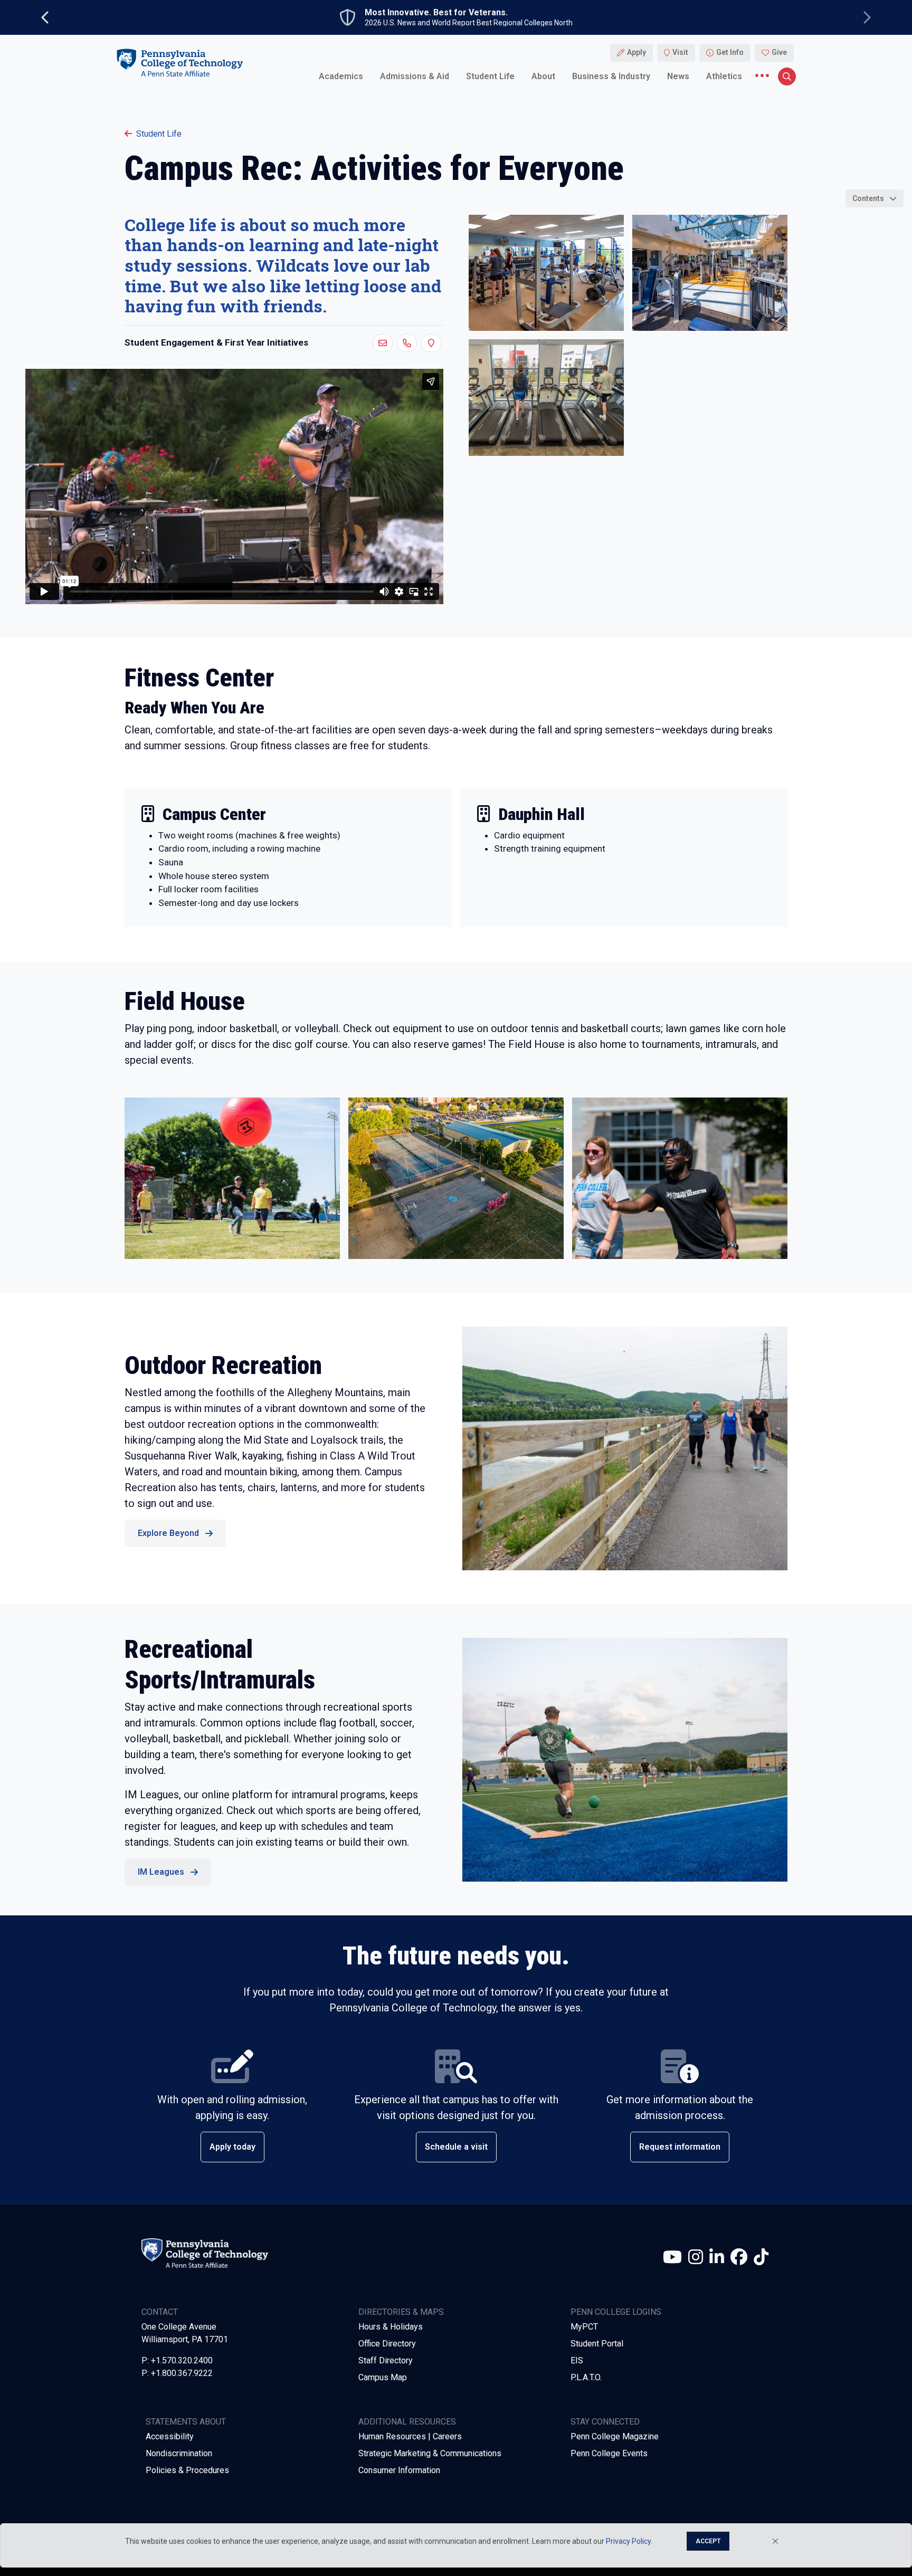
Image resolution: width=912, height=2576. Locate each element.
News (678, 76)
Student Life (490, 76)
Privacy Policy (628, 2541)
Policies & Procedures (187, 2470)
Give (779, 53)
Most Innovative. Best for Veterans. (436, 13)
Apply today (232, 2147)
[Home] (179, 63)
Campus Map (383, 2377)
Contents (868, 198)
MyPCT (584, 2327)
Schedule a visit (456, 2147)
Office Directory (387, 2344)
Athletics (724, 76)
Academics (341, 76)
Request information (680, 2147)
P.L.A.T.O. (586, 2377)
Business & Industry (611, 76)
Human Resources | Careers (410, 2436)
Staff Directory (386, 2360)
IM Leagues (161, 1872)
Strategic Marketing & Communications (430, 2453)
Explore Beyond (168, 1533)
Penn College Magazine (615, 2436)
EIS (577, 2360)
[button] (383, 343)
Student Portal (597, 2344)
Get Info (730, 53)
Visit (680, 53)
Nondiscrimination (179, 2453)
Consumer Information (399, 2470)
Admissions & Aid (415, 76)
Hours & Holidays (391, 2327)
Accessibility (170, 2436)
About (543, 76)
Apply (636, 53)
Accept (708, 2541)
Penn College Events (609, 2453)
